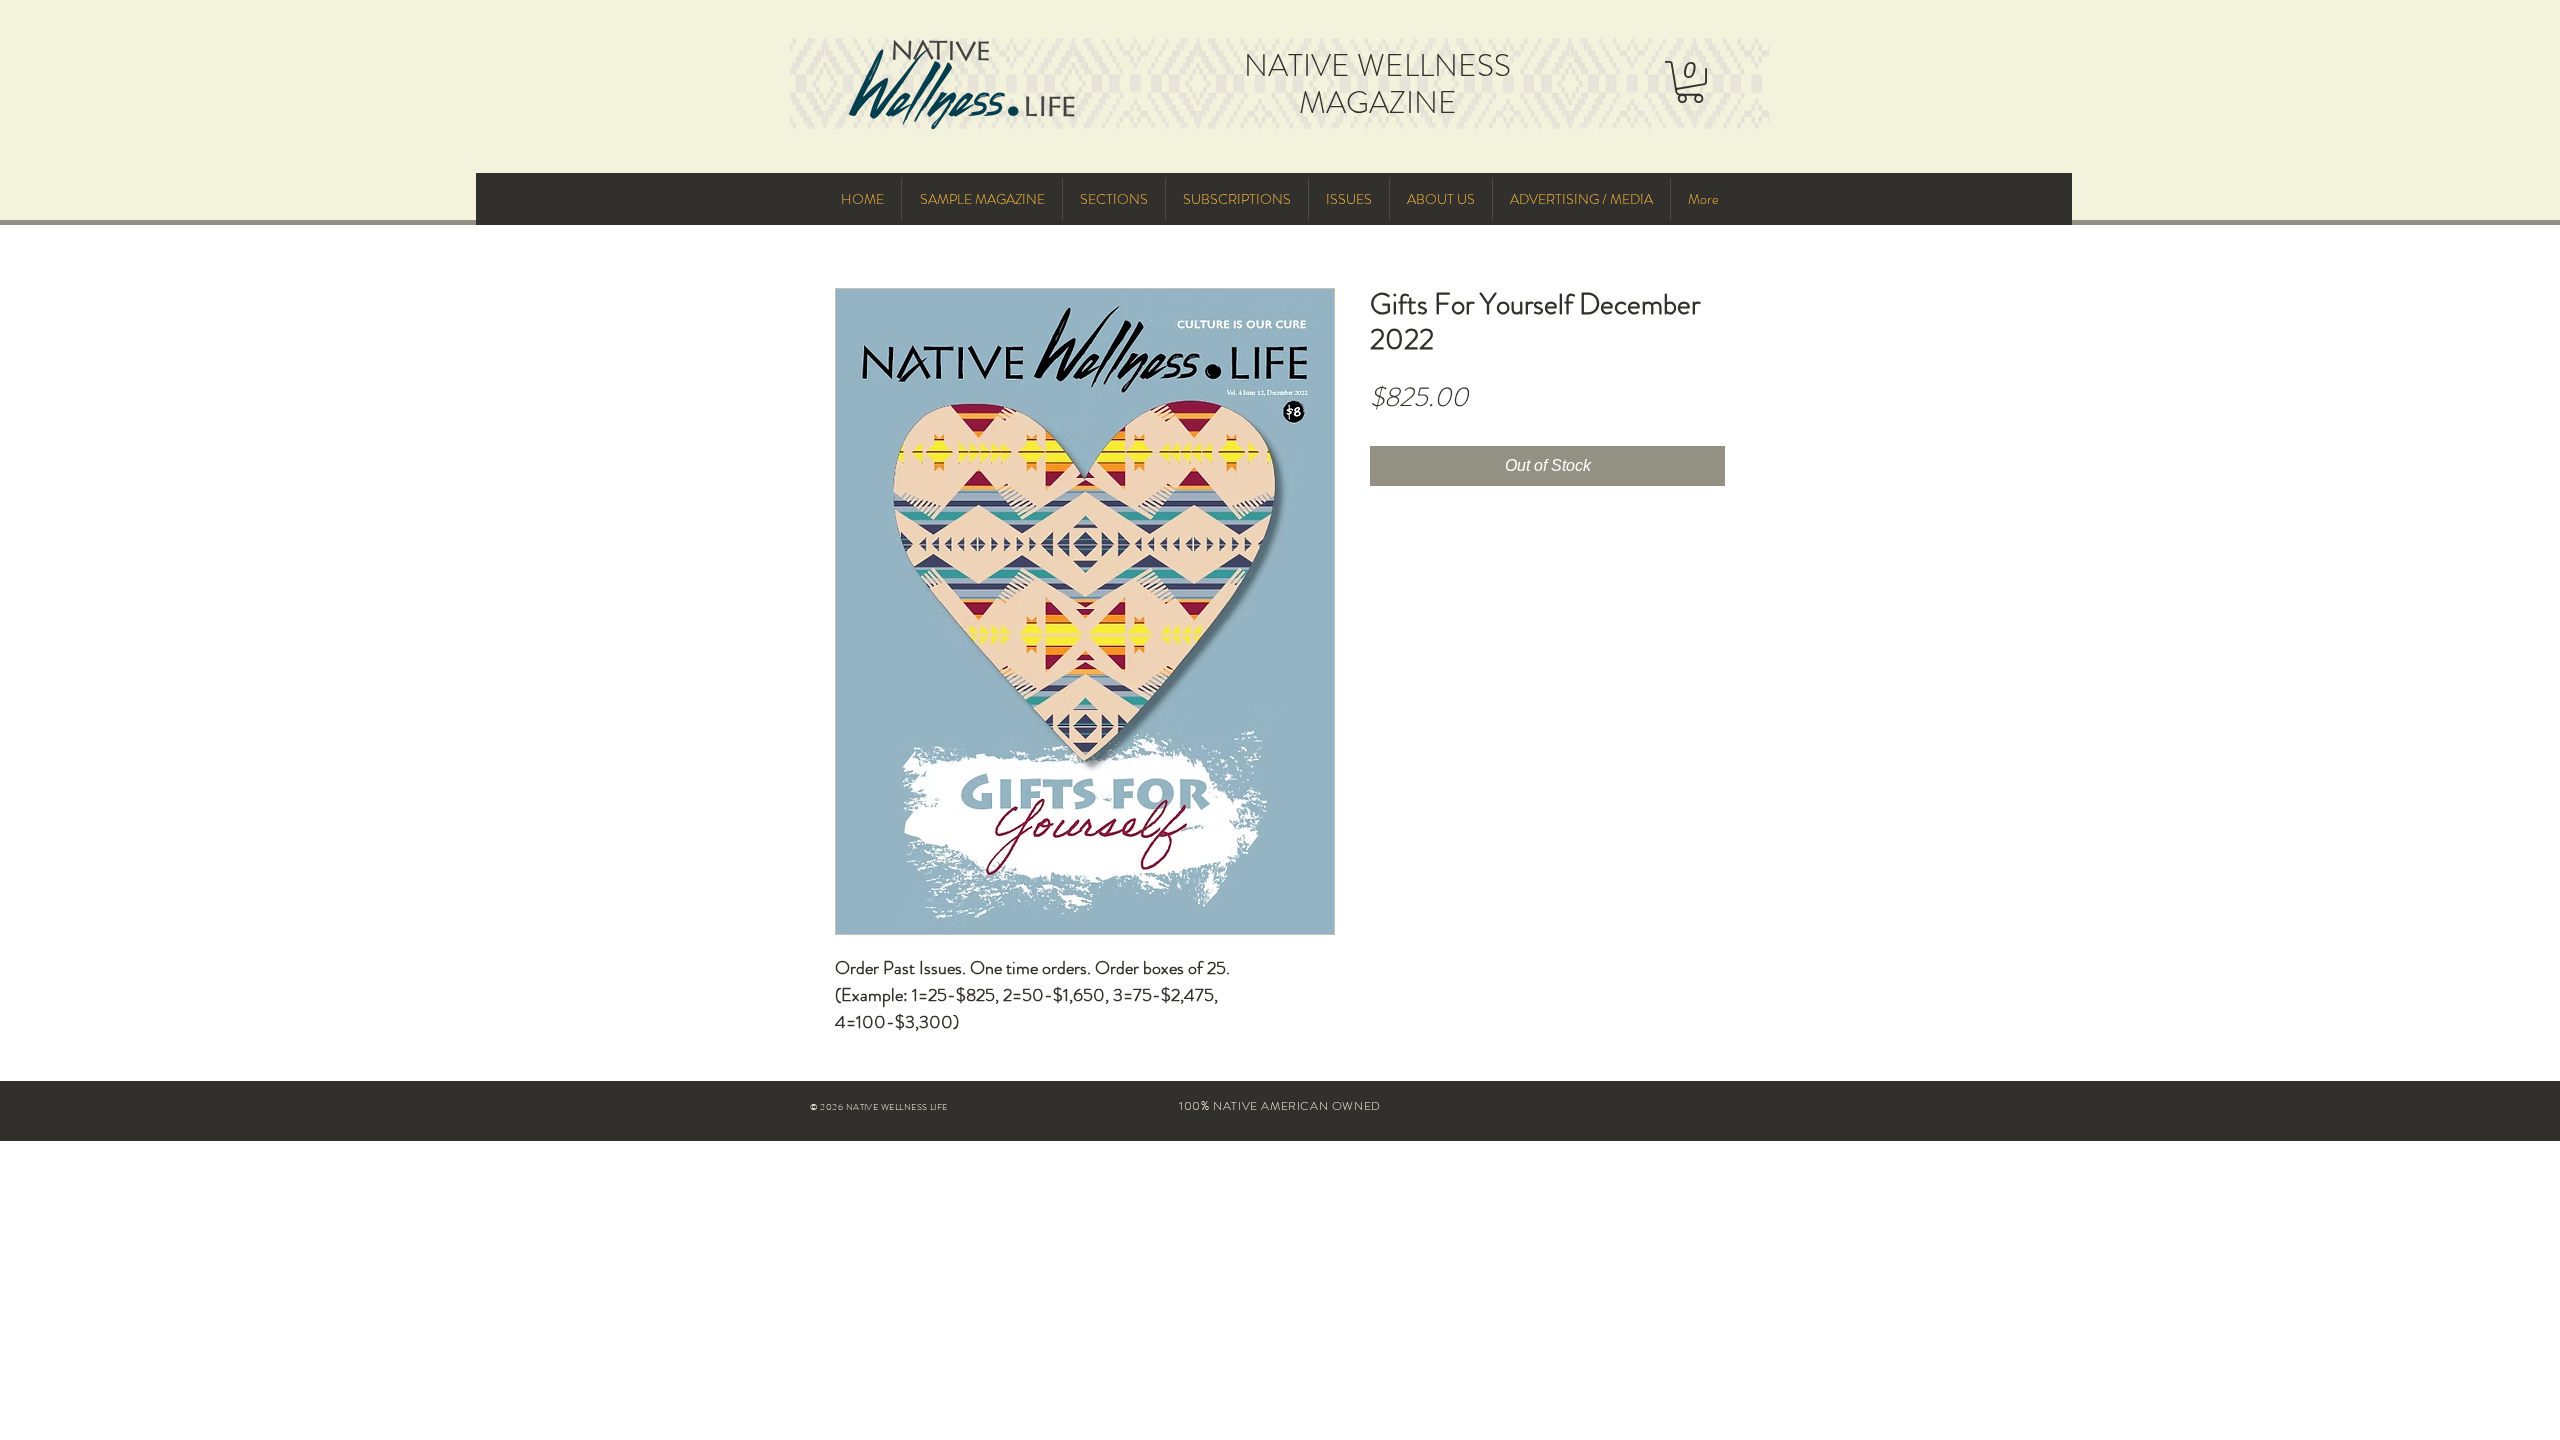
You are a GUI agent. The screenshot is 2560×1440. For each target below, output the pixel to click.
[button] (1690, 82)
